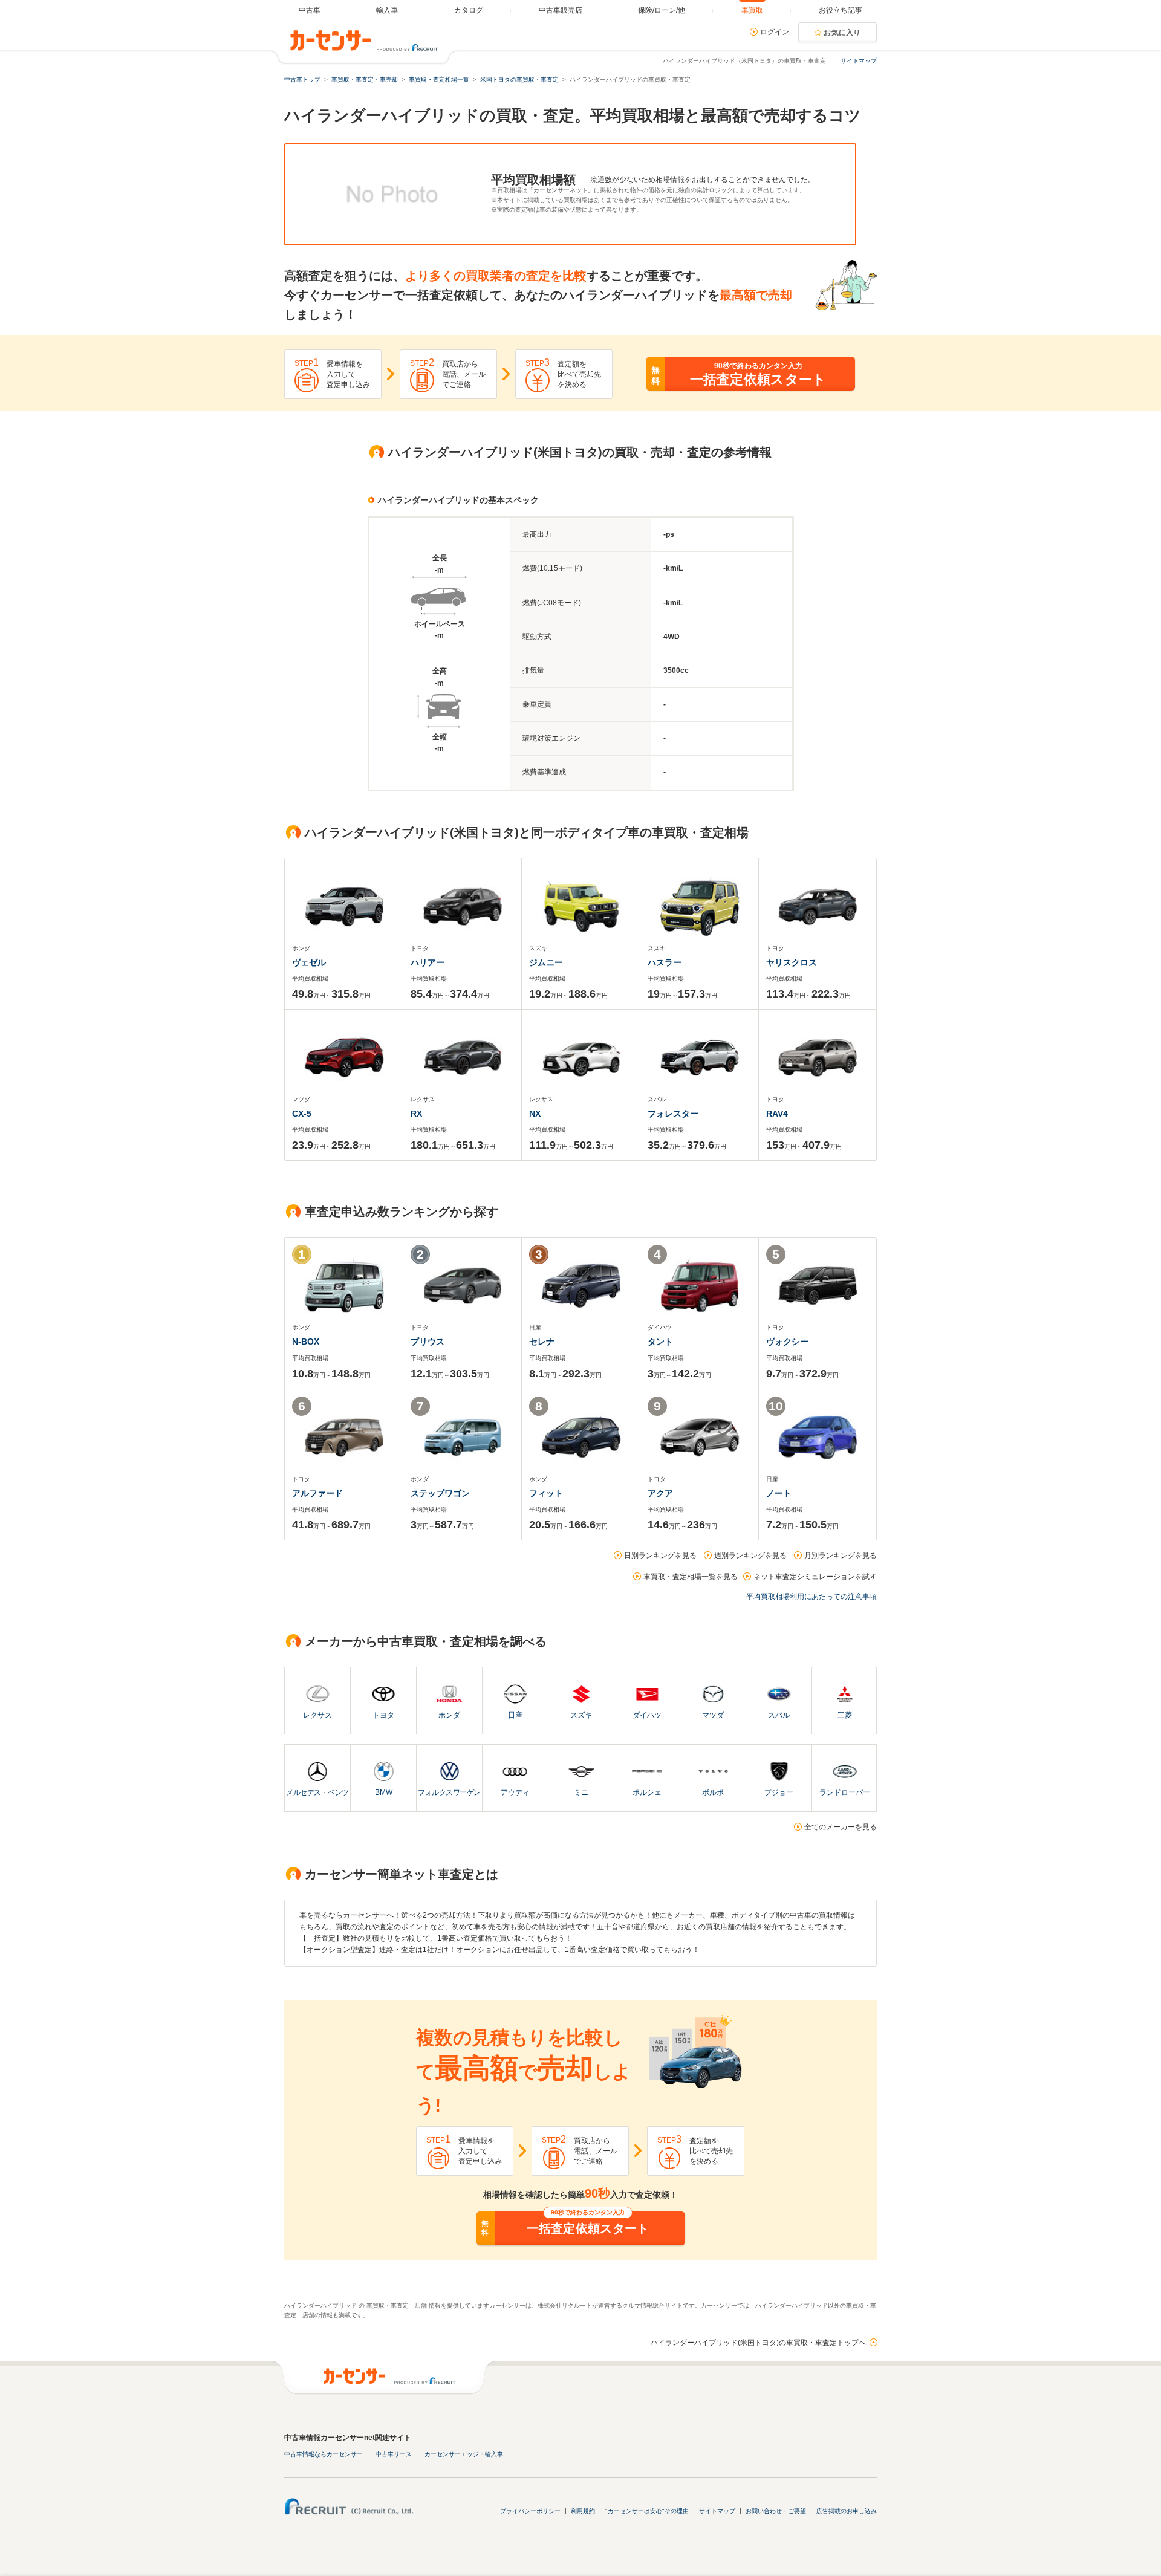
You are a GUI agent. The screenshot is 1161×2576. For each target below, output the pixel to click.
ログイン (775, 32)
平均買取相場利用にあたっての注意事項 (811, 1597)
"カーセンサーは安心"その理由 (647, 2511)
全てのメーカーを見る (841, 1827)
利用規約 (583, 2511)
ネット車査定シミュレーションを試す (815, 1577)
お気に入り (842, 33)
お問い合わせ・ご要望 (776, 2511)
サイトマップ (859, 61)
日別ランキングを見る (660, 1556)
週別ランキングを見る (750, 1556)
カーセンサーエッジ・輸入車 (464, 2454)
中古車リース (394, 2454)
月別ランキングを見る (841, 1556)
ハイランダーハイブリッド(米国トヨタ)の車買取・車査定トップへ (758, 2343)
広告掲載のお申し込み (847, 2511)
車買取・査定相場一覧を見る (691, 1577)
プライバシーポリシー (530, 2511)
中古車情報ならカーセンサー (324, 2454)
